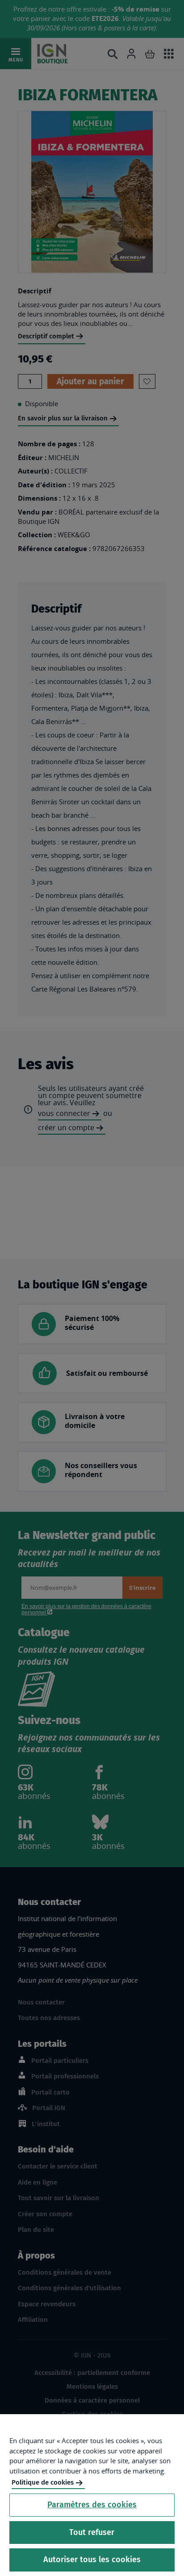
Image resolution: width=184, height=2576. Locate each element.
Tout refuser (92, 2532)
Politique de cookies (43, 2482)
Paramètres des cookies (92, 2505)
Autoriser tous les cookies (92, 2560)
